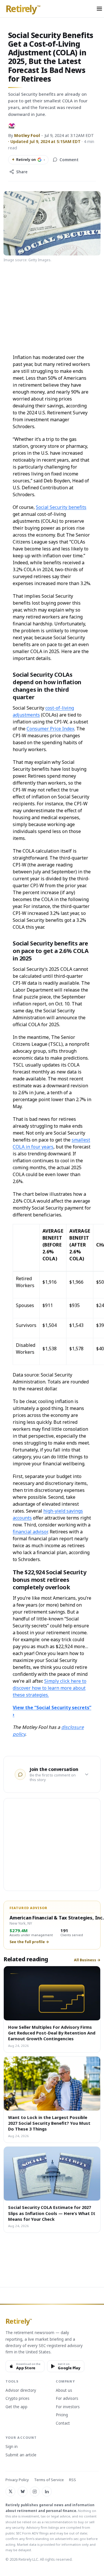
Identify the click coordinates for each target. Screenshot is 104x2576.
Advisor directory (21, 2391)
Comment (69, 160)
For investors (68, 2407)
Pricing (62, 2415)
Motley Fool (27, 135)
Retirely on (28, 159)
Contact (63, 2423)
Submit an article (21, 2455)
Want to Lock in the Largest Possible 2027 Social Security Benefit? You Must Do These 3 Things (49, 2123)
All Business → (87, 1960)
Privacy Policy (17, 2480)
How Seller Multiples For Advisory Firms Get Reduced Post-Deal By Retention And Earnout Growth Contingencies (52, 2033)
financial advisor (30, 1532)
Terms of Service (49, 2480)
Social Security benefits (61, 507)
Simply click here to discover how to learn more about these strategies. (50, 1688)
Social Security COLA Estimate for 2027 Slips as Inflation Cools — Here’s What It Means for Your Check (52, 2213)
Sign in (12, 2447)
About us (64, 2391)
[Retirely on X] (10, 2492)
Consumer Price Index (50, 729)
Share (22, 172)
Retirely (23, 9)
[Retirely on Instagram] (35, 2492)
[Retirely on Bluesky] (23, 2492)
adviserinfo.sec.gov (70, 2539)
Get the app (16, 2407)
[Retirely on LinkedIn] (47, 2492)
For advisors (67, 2399)
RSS (73, 2480)
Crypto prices (17, 2399)
